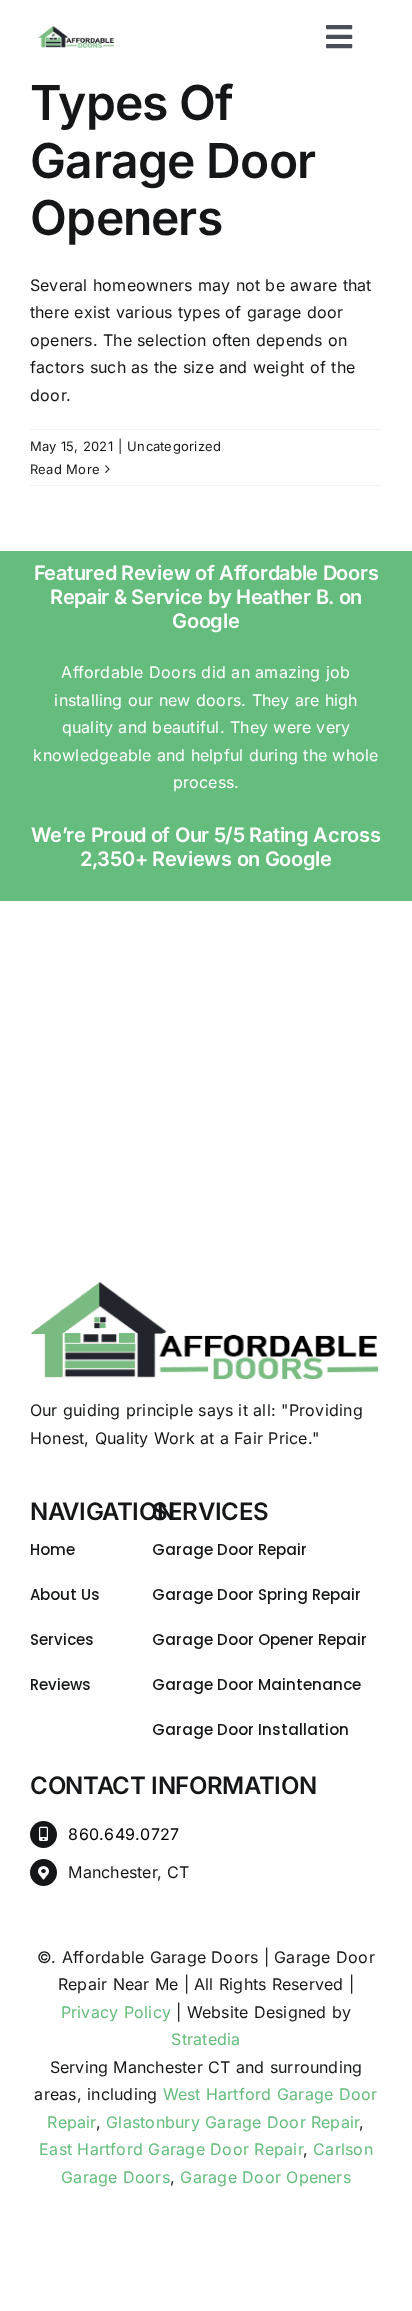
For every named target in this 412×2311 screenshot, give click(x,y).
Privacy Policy (116, 2012)
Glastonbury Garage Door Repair (232, 2122)
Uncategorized (174, 446)
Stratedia (205, 2039)
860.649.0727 (123, 1834)
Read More (65, 469)
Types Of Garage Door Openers (172, 160)
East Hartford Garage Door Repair (171, 2149)
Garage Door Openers (265, 2177)
